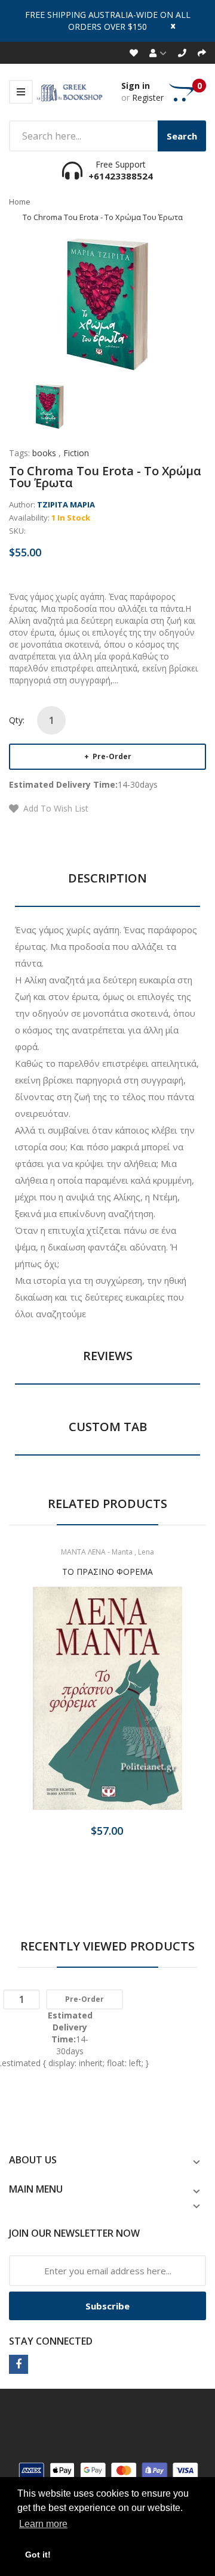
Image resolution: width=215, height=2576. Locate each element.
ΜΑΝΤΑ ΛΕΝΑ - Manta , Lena (107, 1552)
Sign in (136, 86)
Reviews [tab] (108, 1356)
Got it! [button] (38, 2555)
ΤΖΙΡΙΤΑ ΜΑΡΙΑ (66, 504)
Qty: (17, 720)
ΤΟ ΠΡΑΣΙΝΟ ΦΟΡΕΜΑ (107, 1572)
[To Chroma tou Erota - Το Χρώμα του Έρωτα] (50, 406)
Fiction (76, 453)
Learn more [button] (43, 2524)
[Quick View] (155, 1709)
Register (148, 97)
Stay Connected (51, 2341)
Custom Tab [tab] (108, 1427)
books (44, 453)
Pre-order (111, 756)
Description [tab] (107, 878)
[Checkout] (202, 53)
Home (20, 202)
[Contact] (182, 53)
